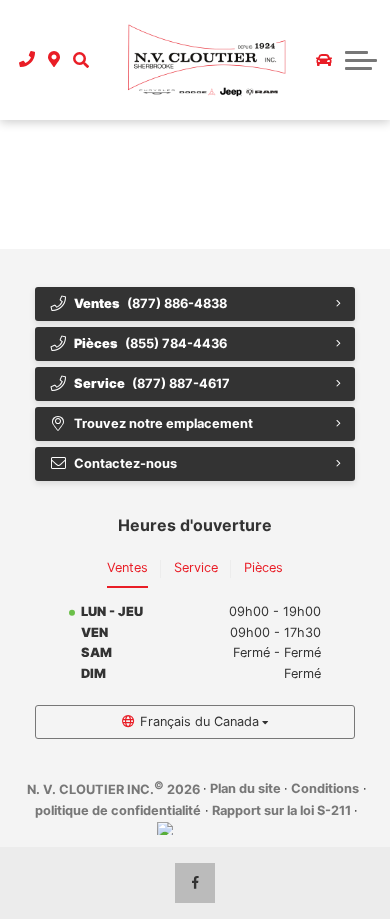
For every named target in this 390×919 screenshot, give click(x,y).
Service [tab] (196, 567)
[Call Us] (27, 60)
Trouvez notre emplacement (163, 423)
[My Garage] (324, 60)
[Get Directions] (54, 60)
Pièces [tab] (263, 567)
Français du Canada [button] (199, 721)
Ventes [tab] (127, 567)
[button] (80, 60)
